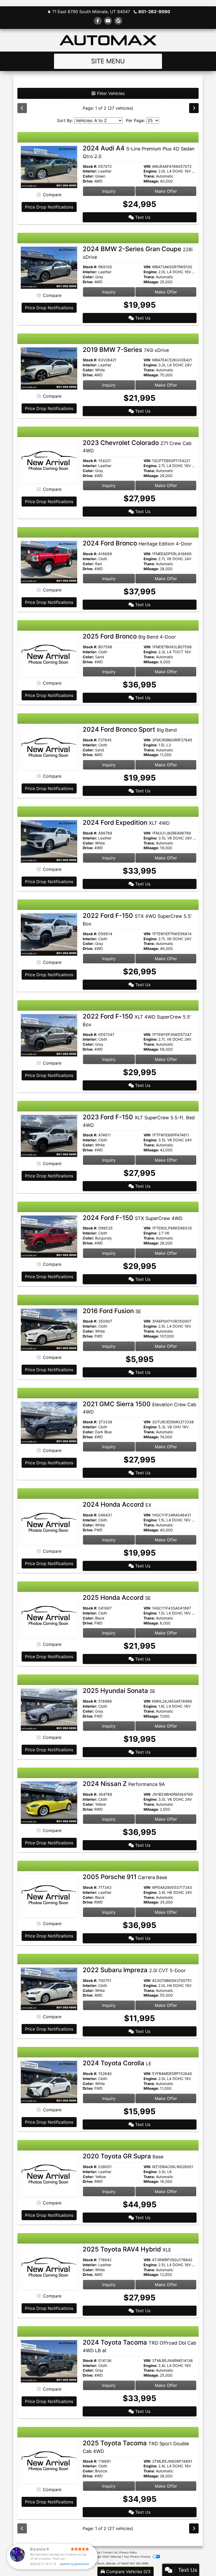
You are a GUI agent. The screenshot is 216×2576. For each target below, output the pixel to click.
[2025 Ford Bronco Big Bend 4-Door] (49, 655)
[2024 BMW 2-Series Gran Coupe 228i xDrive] (49, 267)
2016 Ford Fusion (112, 1311)
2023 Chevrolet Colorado (137, 446)
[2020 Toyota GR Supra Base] (49, 2175)
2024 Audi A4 (139, 152)
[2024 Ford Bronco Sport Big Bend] (49, 748)
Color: (88, 176)
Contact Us (110, 2552)
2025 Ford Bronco (129, 636)
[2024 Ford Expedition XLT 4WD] (49, 841)
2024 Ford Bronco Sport (130, 729)
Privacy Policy (128, 2552)
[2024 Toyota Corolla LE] (49, 2082)
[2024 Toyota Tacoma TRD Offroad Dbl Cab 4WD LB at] (49, 2361)
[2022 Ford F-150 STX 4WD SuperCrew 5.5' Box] (49, 934)
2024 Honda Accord (117, 1504)
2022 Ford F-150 (137, 1020)
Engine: (150, 171)
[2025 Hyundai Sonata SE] (49, 1709)
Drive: (88, 181)
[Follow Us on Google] (118, 21)
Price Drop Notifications (49, 207)
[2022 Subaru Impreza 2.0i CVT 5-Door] (49, 1988)
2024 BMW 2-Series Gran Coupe (138, 252)
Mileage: (151, 181)
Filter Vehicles (110, 93)
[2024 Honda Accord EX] (49, 1523)
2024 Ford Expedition (126, 823)
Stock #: (90, 166)
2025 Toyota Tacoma (136, 2447)
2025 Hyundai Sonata (119, 1691)
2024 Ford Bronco (137, 543)
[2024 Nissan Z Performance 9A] (49, 1802)
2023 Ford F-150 (139, 1121)
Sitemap (116, 2557)
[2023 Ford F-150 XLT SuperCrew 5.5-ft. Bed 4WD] (49, 1135)
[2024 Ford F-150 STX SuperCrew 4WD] (49, 1236)
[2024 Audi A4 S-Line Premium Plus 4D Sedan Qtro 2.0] (49, 167)
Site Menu (108, 61)
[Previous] (22, 108)
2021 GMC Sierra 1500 (139, 1408)
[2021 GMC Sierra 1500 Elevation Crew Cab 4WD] (49, 1422)
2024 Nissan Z (124, 1784)
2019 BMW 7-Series (126, 350)
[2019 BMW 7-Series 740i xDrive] (49, 368)
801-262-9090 (154, 12)
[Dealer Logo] (108, 40)
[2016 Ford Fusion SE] (49, 1329)
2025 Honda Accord (117, 1598)
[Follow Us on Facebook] (98, 21)
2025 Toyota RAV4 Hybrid (127, 2249)
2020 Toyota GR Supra (123, 2156)
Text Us (142, 217)
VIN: (147, 166)
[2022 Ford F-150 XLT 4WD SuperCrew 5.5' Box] (49, 1035)
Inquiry (109, 191)
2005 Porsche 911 (125, 1877)
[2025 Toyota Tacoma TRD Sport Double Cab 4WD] (49, 2462)
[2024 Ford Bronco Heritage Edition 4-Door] (49, 562)
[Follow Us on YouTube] (108, 21)
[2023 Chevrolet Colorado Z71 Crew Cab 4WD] (49, 461)
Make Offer (166, 191)
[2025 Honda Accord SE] (49, 1616)
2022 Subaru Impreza (134, 1970)
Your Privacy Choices (137, 2557)
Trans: (149, 176)
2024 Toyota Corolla (117, 2063)
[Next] (194, 108)
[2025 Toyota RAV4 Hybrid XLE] (49, 2268)
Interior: (90, 171)
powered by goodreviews (74, 2564)
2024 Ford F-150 (133, 1218)
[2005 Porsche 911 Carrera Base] (49, 1895)
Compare (52, 195)
